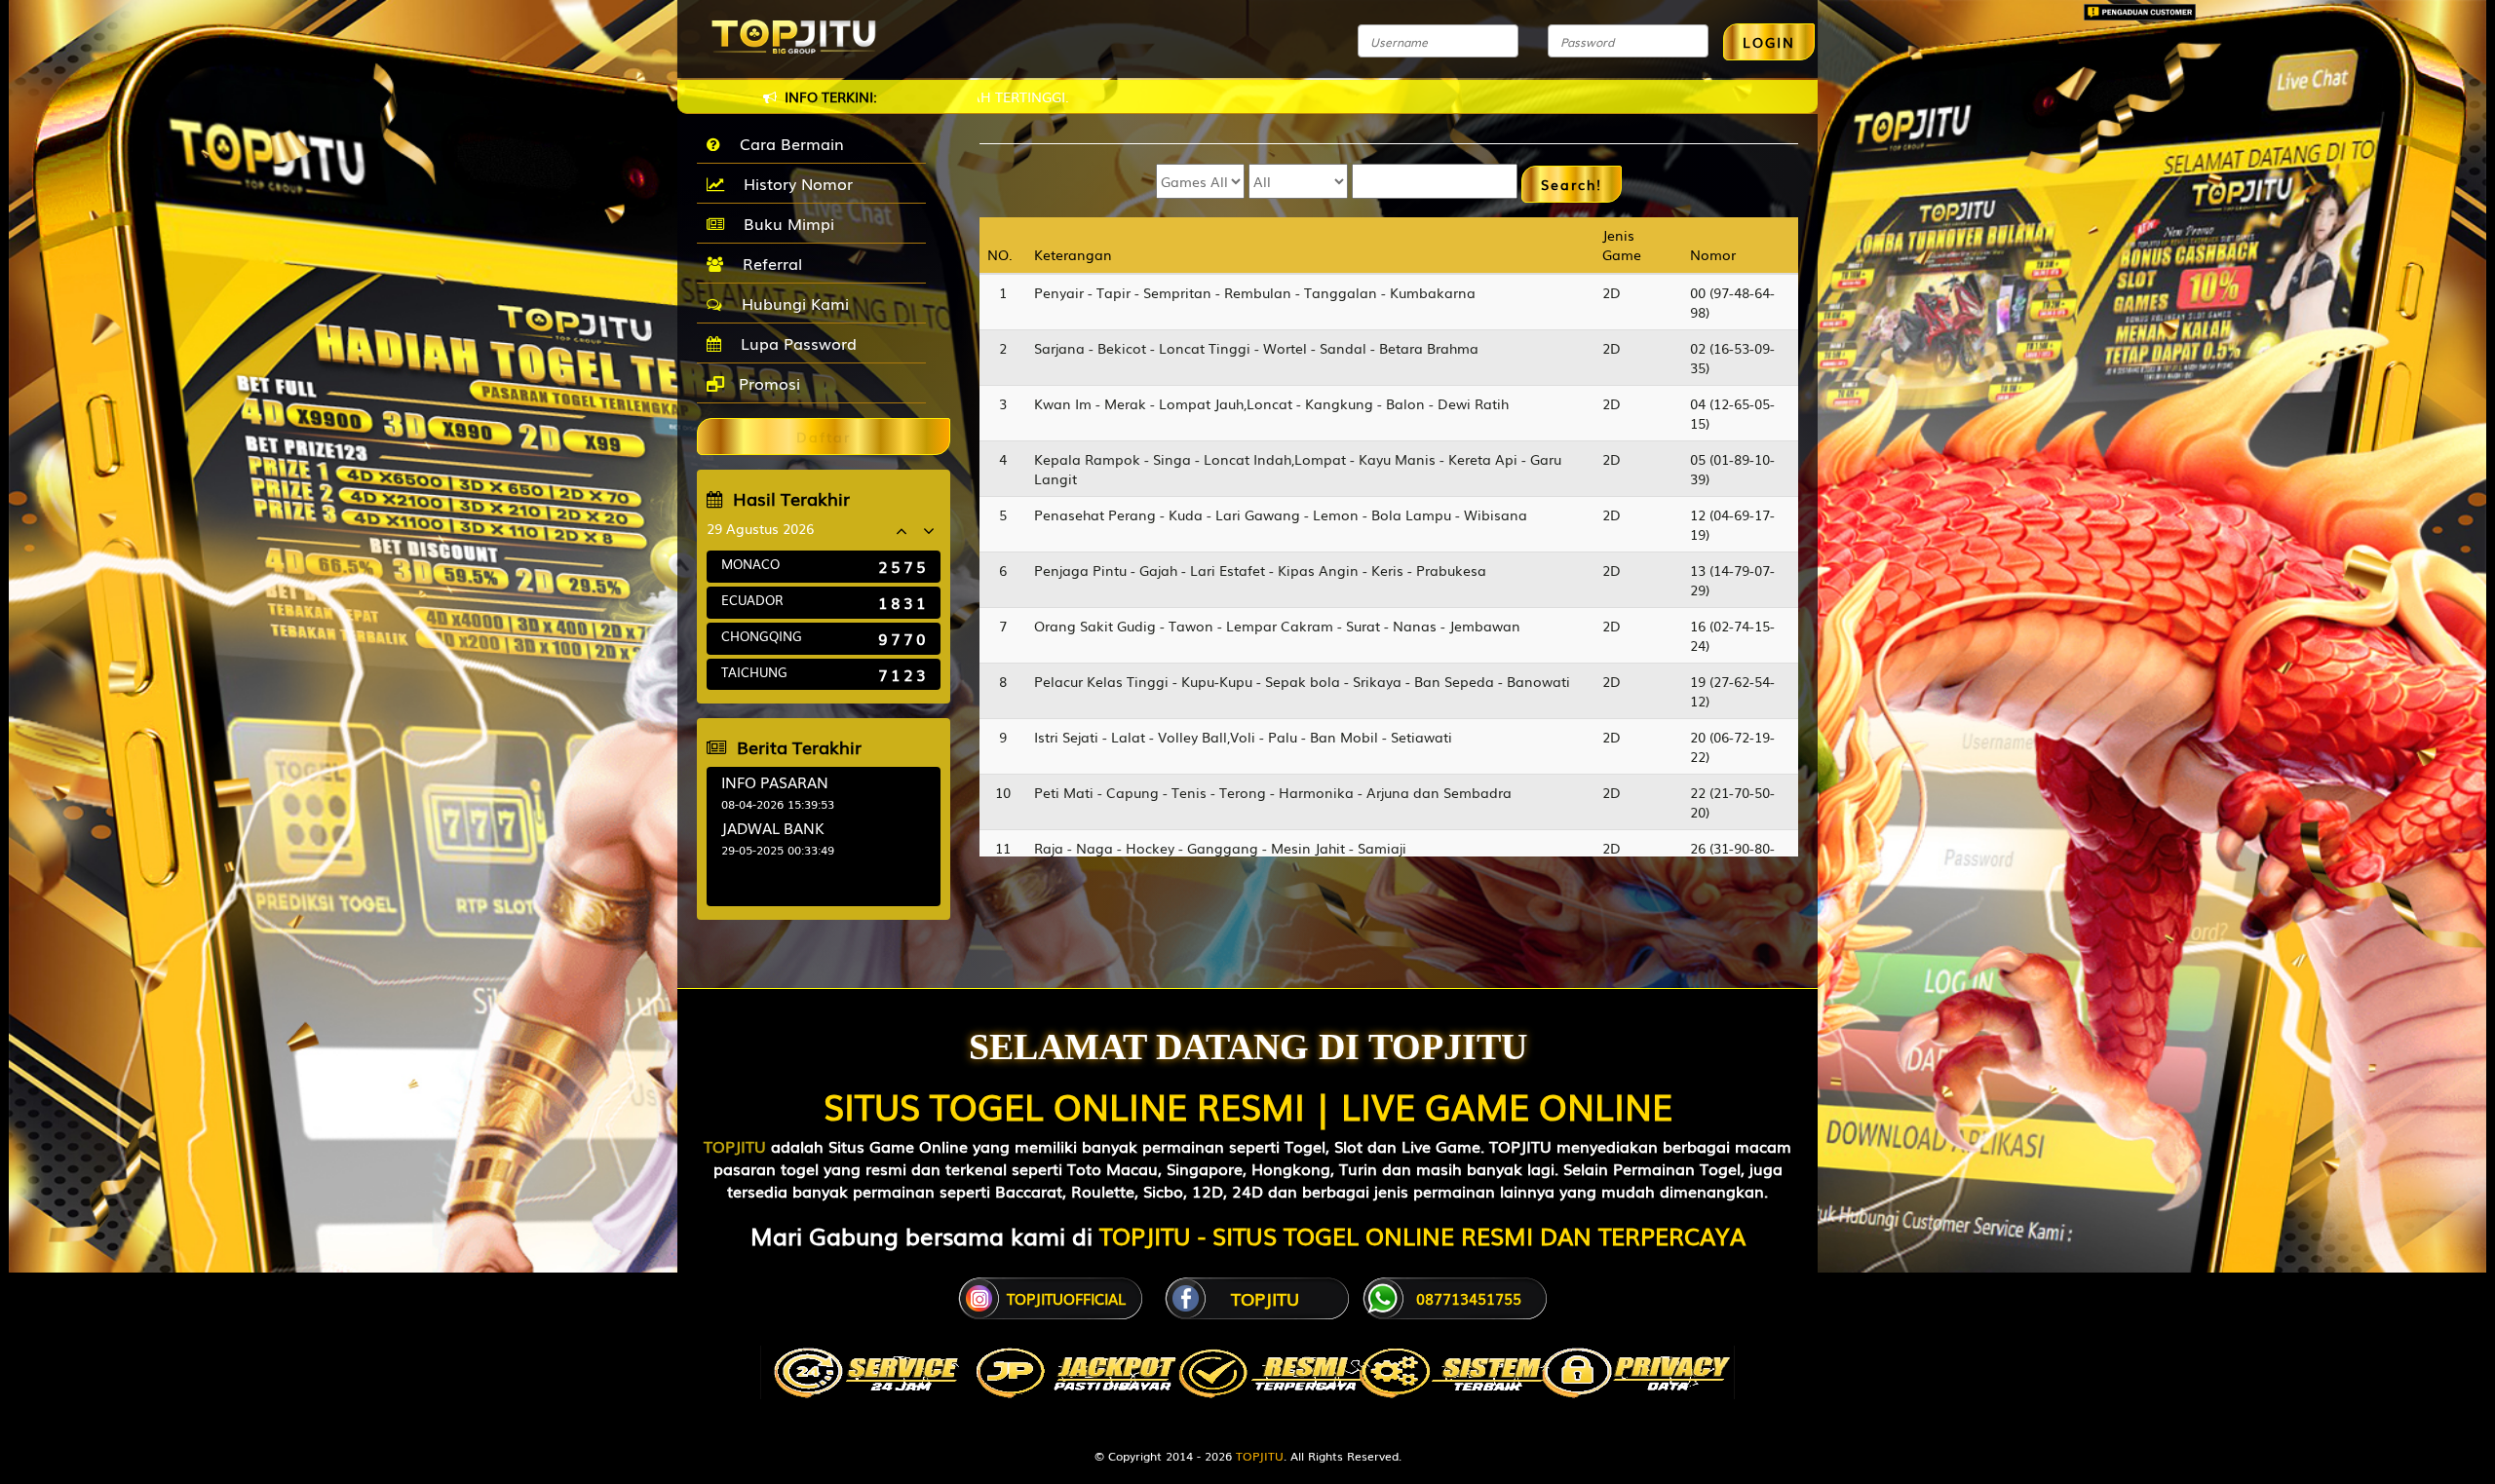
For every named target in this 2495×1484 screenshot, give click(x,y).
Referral (768, 263)
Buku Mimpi (784, 223)
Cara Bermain (787, 143)
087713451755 (1469, 1298)
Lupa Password (794, 343)
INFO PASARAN (775, 781)
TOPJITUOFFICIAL (1066, 1298)
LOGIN (1769, 42)
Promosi (767, 383)
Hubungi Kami (790, 303)
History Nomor (793, 183)
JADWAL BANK (773, 827)
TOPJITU (735, 1146)
